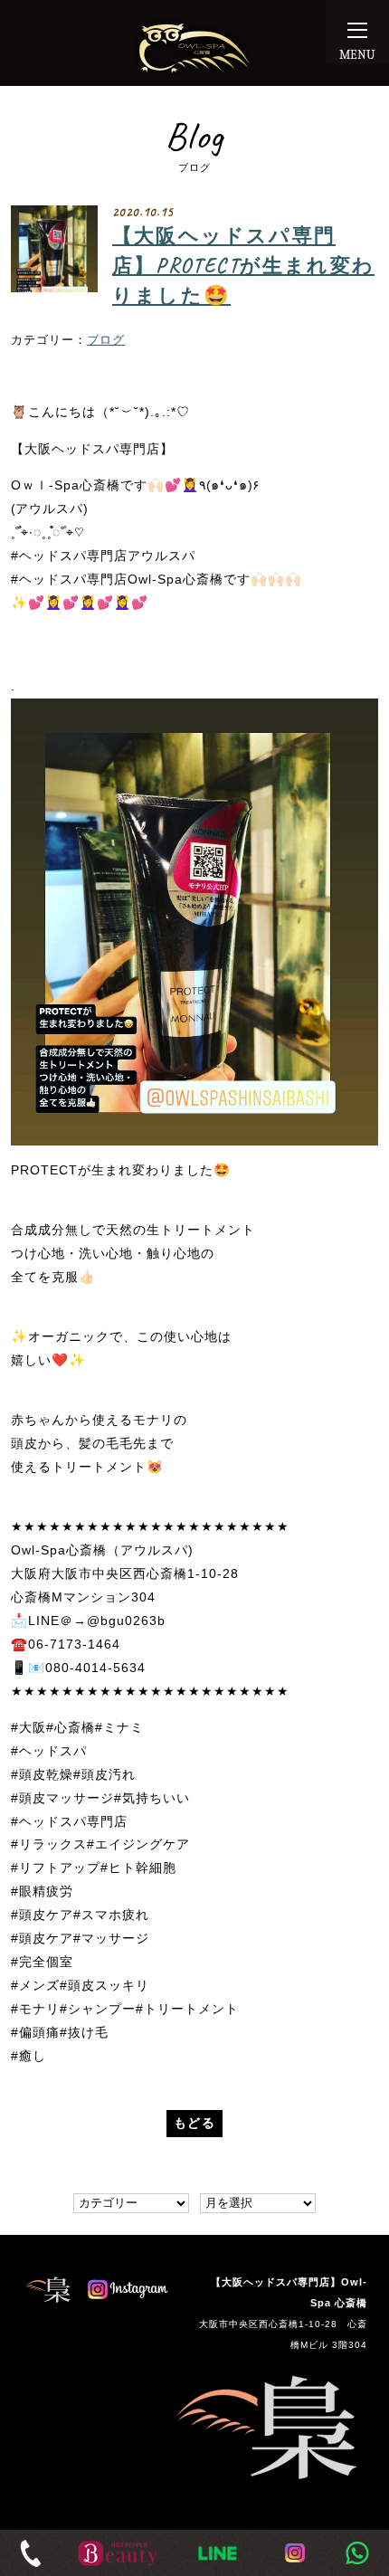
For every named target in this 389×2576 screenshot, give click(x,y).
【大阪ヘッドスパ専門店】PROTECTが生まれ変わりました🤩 (243, 266)
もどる (194, 2123)
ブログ (106, 340)
